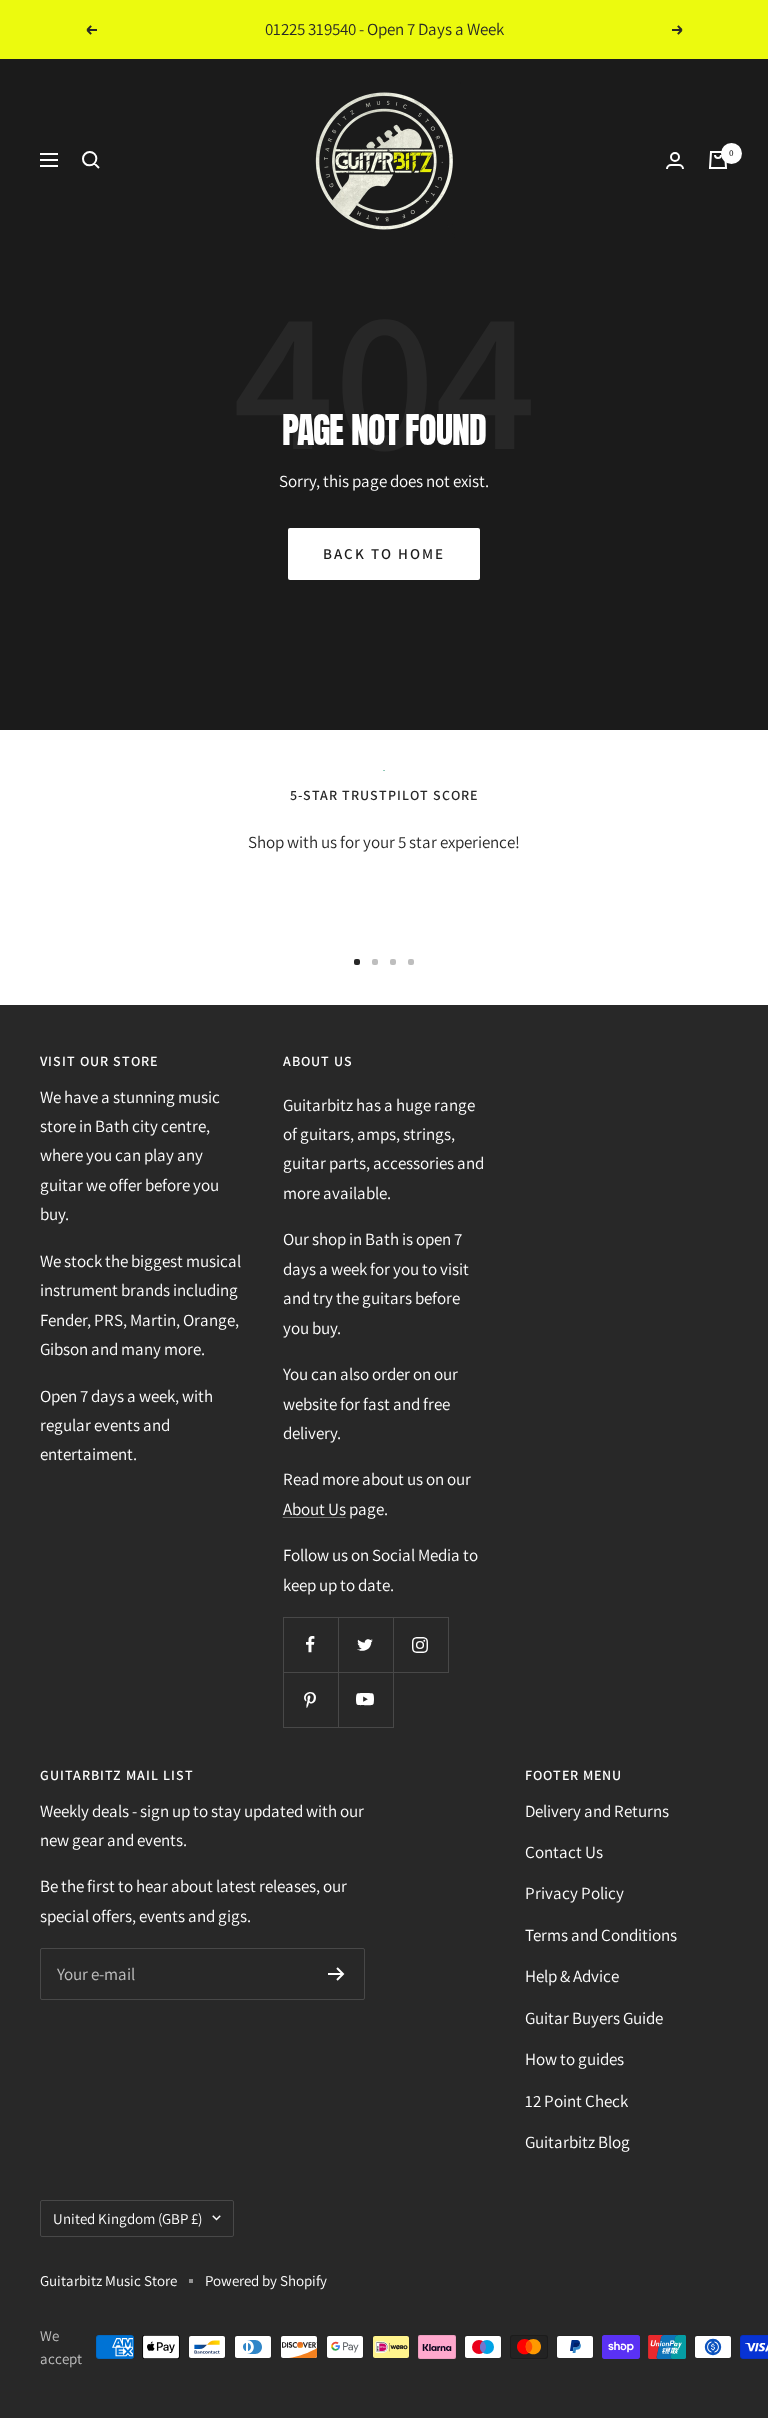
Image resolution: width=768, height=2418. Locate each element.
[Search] (91, 160)
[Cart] (718, 160)
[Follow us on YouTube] (365, 1699)
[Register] (336, 1974)
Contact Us (564, 1852)
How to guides (574, 2059)
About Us (314, 1509)
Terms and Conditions (601, 1935)
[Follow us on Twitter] (365, 1644)
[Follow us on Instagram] (420, 1644)
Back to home (384, 553)
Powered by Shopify (266, 2280)
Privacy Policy (574, 1893)
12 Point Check (576, 2101)
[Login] (675, 160)
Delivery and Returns (597, 1811)
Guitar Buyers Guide (594, 2018)
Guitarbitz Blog (577, 2142)
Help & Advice (572, 1976)
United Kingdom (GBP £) (127, 2218)
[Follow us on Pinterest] (310, 1699)
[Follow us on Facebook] (310, 1644)
